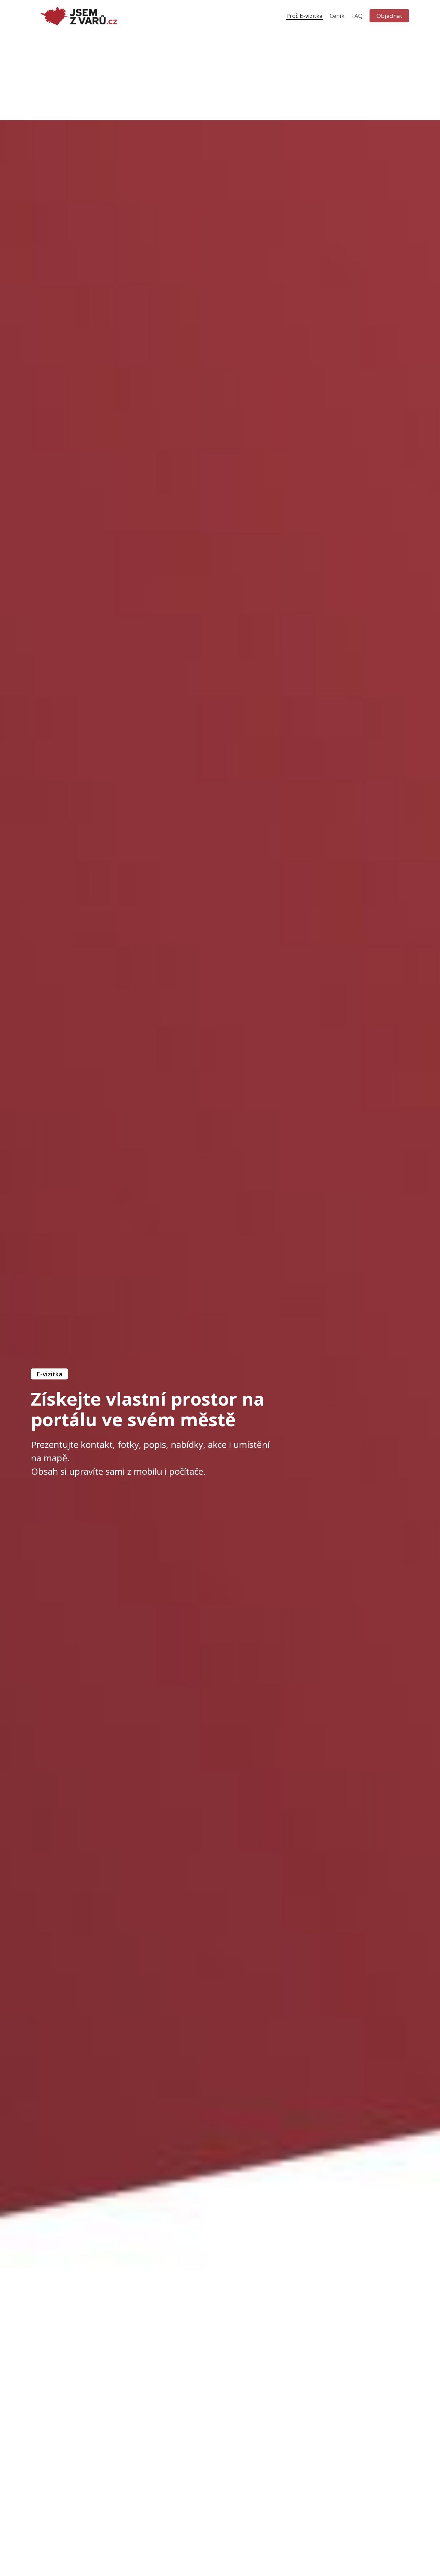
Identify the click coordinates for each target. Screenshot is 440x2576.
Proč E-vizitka (305, 16)
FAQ (357, 16)
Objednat (389, 16)
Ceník (337, 16)
